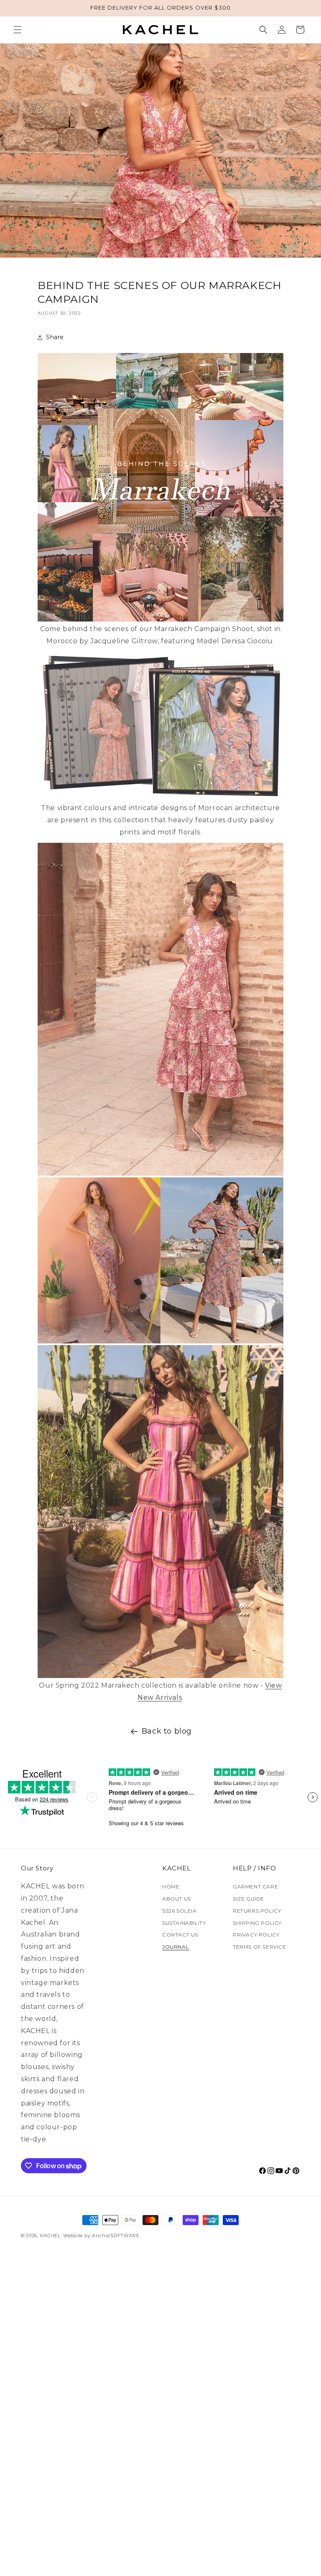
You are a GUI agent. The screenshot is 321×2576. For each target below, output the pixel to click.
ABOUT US (177, 1899)
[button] (18, 30)
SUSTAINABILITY (184, 1923)
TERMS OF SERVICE (260, 1947)
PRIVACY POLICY (256, 1935)
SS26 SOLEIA (180, 1911)
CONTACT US (180, 1935)
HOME (171, 1887)
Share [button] (55, 337)
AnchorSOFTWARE (116, 2236)
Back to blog (167, 1731)
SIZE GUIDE (248, 1899)
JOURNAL (176, 1947)
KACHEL (50, 2236)
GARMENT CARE (255, 1887)
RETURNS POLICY (257, 1911)
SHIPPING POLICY (257, 1923)
